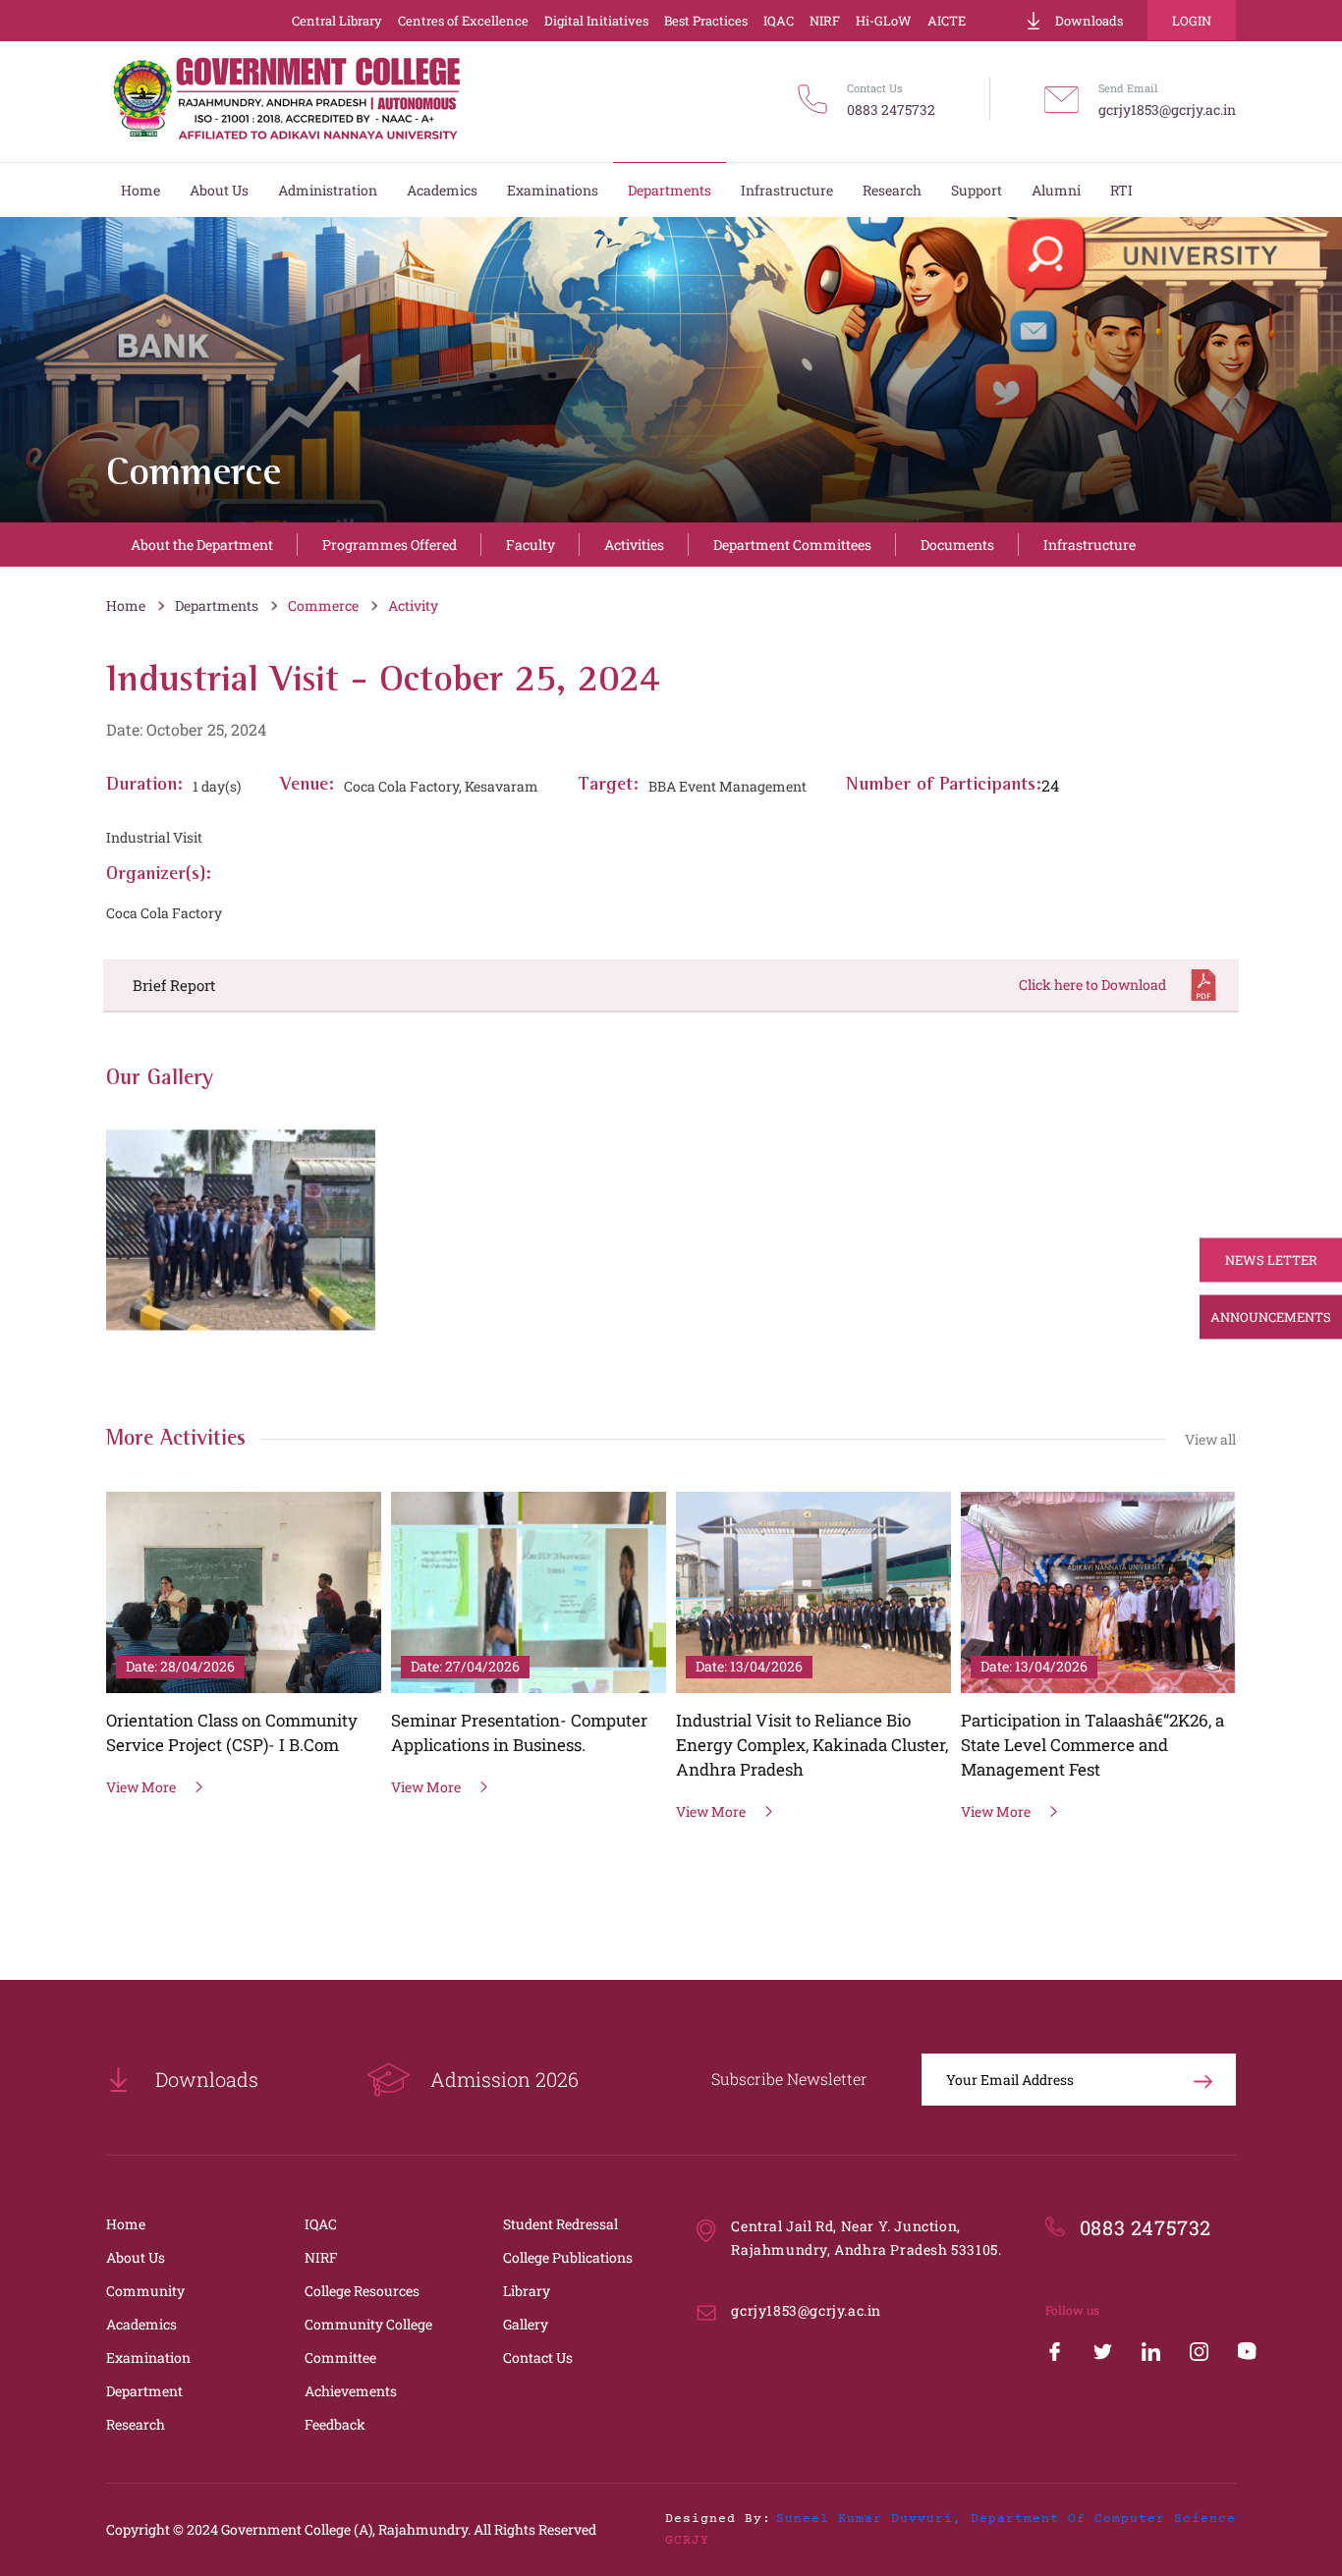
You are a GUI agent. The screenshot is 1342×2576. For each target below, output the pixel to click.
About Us (136, 2257)
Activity (413, 605)
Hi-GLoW (884, 21)
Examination (148, 2357)
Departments (217, 605)
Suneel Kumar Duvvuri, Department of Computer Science (1006, 2519)
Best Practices (706, 21)
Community (145, 2291)
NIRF (825, 21)
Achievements (351, 2391)
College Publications (568, 2257)
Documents (957, 545)
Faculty (531, 545)
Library (527, 2291)
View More (141, 1787)
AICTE (947, 21)
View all (1210, 1439)
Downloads (1089, 21)
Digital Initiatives (596, 21)
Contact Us (538, 2357)
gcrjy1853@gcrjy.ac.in (1167, 110)
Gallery (526, 2324)
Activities (634, 545)
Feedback (335, 2424)
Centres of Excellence (463, 21)
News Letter (1271, 1260)
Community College (368, 2324)
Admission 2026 (504, 2079)
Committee (340, 2357)
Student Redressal (560, 2224)
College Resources (362, 2291)
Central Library (337, 21)
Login (1192, 21)
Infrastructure (1090, 545)
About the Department (202, 545)
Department (144, 2391)
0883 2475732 (891, 110)
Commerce (323, 605)
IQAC (779, 21)
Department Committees (792, 545)
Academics (141, 2324)
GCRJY (687, 2541)
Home (126, 605)
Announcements (1271, 1317)
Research (136, 2424)
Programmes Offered (390, 545)
